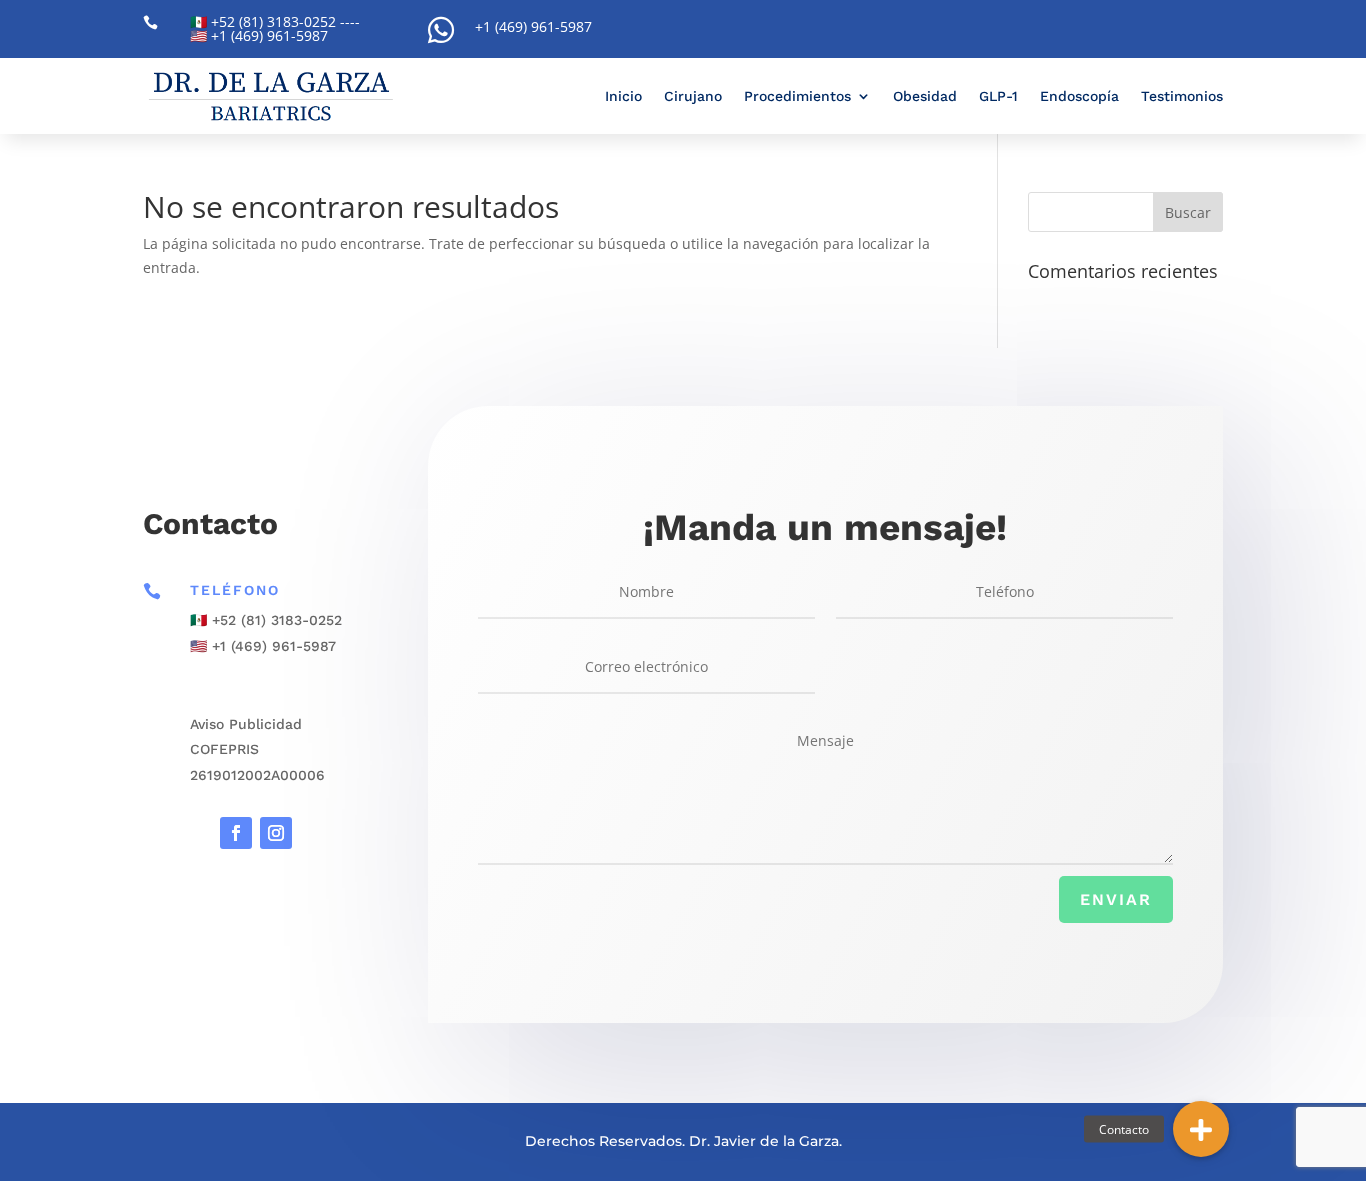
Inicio (623, 96)
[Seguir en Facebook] (236, 833)
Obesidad (925, 96)
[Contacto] (1201, 1129)
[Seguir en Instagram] (276, 833)
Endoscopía (1079, 96)
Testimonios (1182, 96)
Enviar (1116, 899)
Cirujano (693, 96)
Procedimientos (797, 96)
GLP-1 (998, 96)
